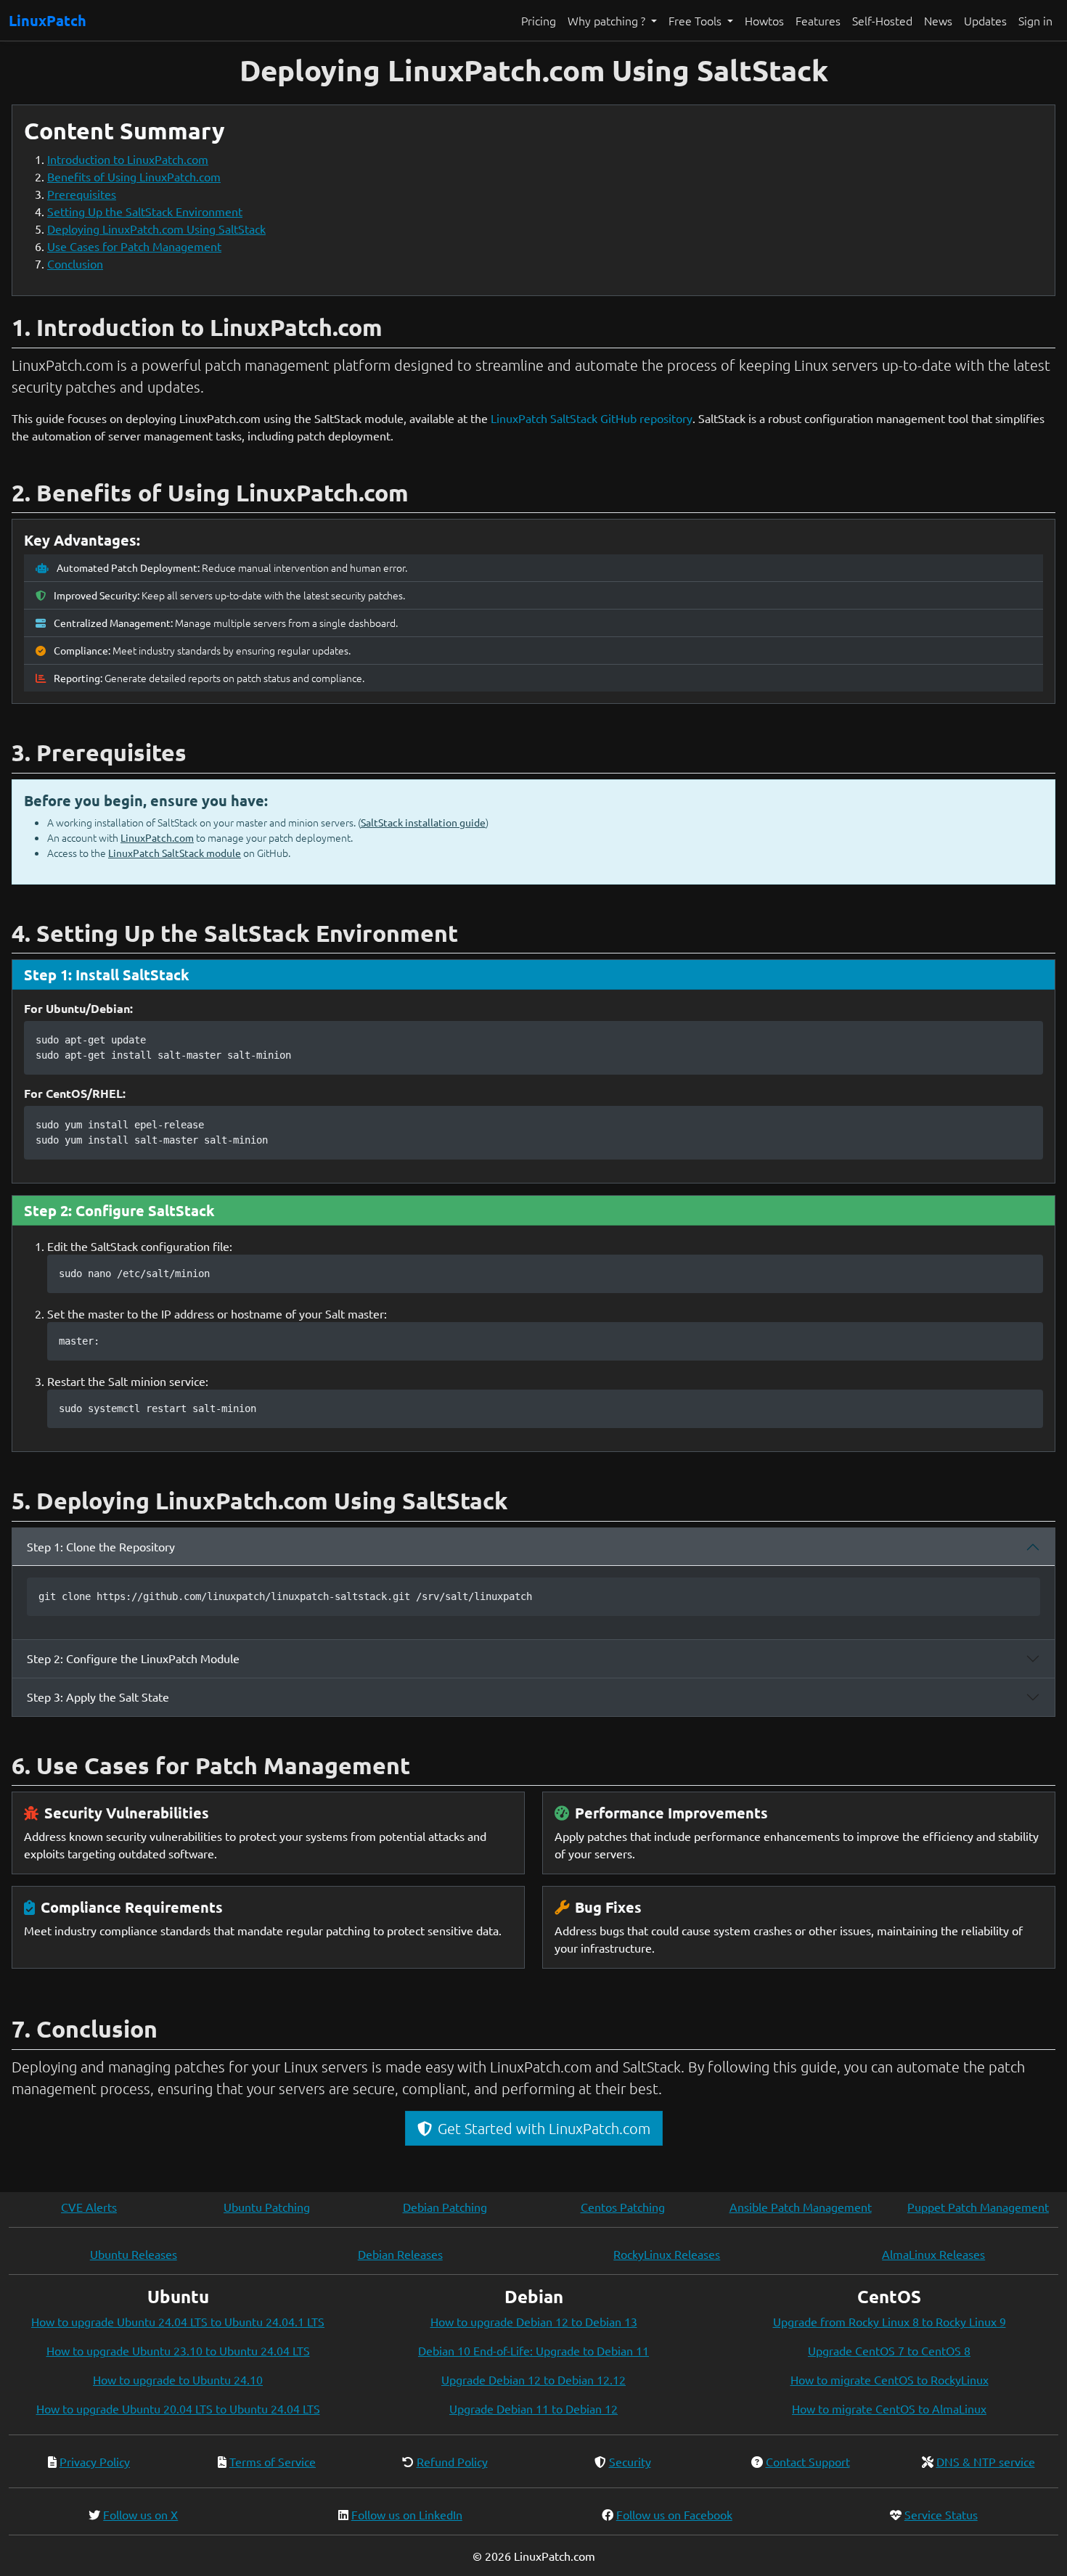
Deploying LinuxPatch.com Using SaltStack (156, 229)
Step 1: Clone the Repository (101, 1546)
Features (818, 20)
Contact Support (808, 2461)
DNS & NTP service (986, 2461)
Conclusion (75, 263)
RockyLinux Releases (667, 2254)
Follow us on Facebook (674, 2514)
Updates (985, 20)
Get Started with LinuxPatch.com (544, 2128)
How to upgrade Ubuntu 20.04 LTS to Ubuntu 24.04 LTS (178, 2408)
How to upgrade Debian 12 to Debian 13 (534, 2321)
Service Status (941, 2514)
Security (630, 2461)
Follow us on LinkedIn (407, 2514)
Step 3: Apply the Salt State (98, 1697)
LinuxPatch (48, 20)
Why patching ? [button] (608, 20)
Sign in (1035, 20)
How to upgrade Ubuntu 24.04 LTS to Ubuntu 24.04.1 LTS (178, 2321)
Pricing (539, 20)
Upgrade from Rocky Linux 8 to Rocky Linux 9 (890, 2321)
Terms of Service (273, 2461)
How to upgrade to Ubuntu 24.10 (178, 2379)
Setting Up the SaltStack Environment (145, 211)
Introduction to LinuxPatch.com (128, 159)
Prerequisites (82, 194)
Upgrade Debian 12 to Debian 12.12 (533, 2379)
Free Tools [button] (696, 20)
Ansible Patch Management (801, 2207)
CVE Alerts (89, 2207)
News (938, 20)
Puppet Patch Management (978, 2207)
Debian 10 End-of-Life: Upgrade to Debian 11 (533, 2350)
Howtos (764, 20)
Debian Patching (445, 2207)
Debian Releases (400, 2254)
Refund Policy (452, 2461)
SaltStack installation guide (423, 822)
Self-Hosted (882, 20)
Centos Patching (623, 2207)
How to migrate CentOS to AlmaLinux (889, 2408)
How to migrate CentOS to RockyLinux (890, 2379)
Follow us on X (140, 2514)
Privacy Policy (95, 2461)
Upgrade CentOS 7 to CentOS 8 (889, 2350)
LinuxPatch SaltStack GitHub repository (592, 418)
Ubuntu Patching (267, 2207)
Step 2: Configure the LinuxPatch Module (133, 1658)
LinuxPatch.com (157, 837)
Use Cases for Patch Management (134, 246)
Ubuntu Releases (134, 2254)
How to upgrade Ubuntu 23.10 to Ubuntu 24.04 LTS (178, 2350)
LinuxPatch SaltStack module (175, 853)
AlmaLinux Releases (933, 2254)
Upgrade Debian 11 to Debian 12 (533, 2408)
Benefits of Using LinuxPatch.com (134, 176)
